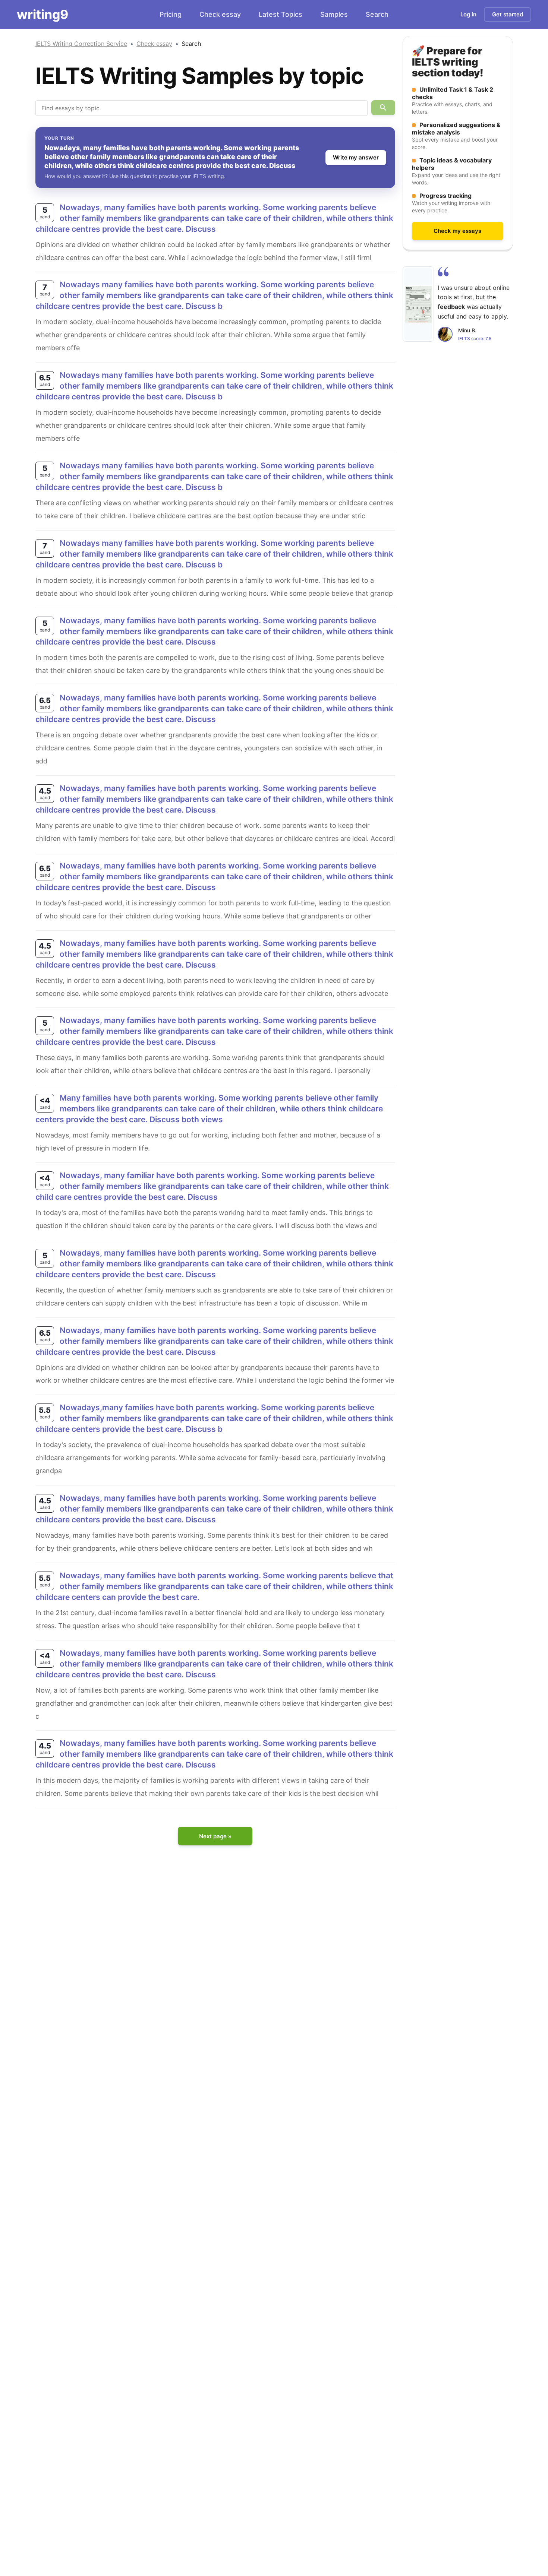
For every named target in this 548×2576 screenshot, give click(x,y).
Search (377, 14)
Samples (334, 14)
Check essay (220, 14)
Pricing (171, 14)
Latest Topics (281, 14)
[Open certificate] (418, 304)
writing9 (42, 14)
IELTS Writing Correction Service (81, 44)
